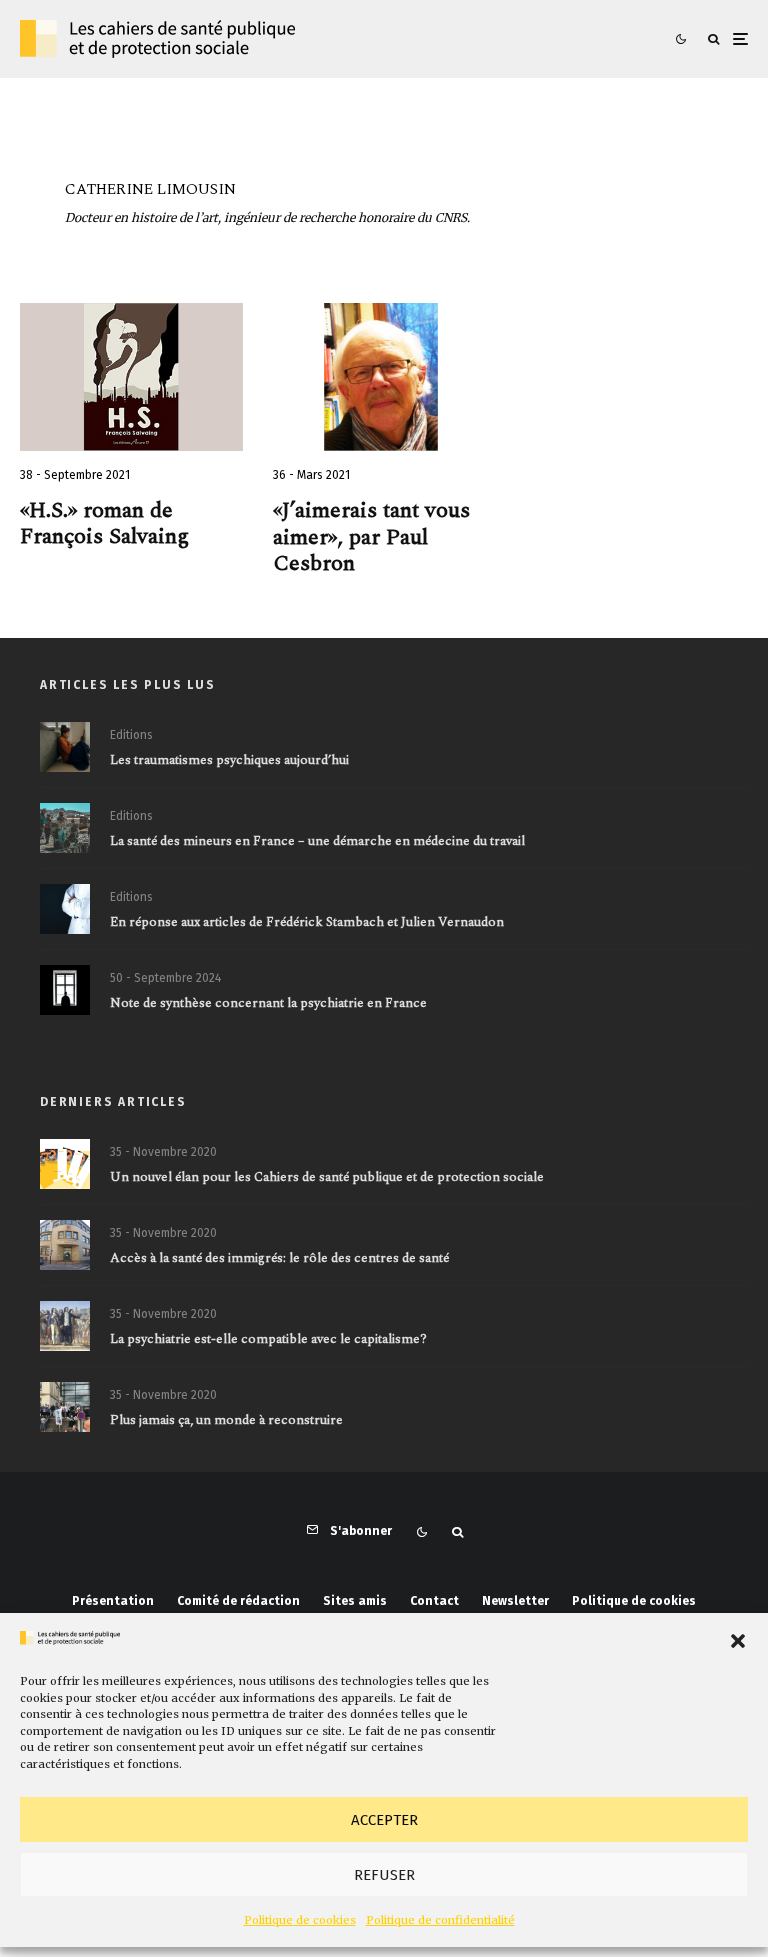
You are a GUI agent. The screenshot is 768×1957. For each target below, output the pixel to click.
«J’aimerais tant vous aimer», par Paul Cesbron (371, 537)
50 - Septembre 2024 (165, 978)
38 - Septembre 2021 (75, 475)
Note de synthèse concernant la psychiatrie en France (268, 1004)
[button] (738, 1641)
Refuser (384, 1875)
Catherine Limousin (150, 189)
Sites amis (355, 1601)
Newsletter (515, 1601)
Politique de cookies (300, 1920)
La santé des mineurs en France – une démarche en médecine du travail (317, 842)
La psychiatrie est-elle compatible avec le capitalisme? (268, 1340)
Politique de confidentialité (440, 1920)
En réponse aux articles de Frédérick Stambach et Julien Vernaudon (307, 923)
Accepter (384, 1820)
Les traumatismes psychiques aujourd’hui (229, 761)
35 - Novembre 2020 (163, 1152)
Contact (434, 1601)
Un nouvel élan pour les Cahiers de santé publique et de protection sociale (327, 1178)
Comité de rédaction (238, 1601)
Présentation (113, 1601)
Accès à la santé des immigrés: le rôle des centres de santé (279, 1259)
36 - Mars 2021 (311, 475)
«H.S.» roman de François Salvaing (104, 524)
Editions (131, 735)
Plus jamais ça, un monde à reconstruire (226, 1421)
